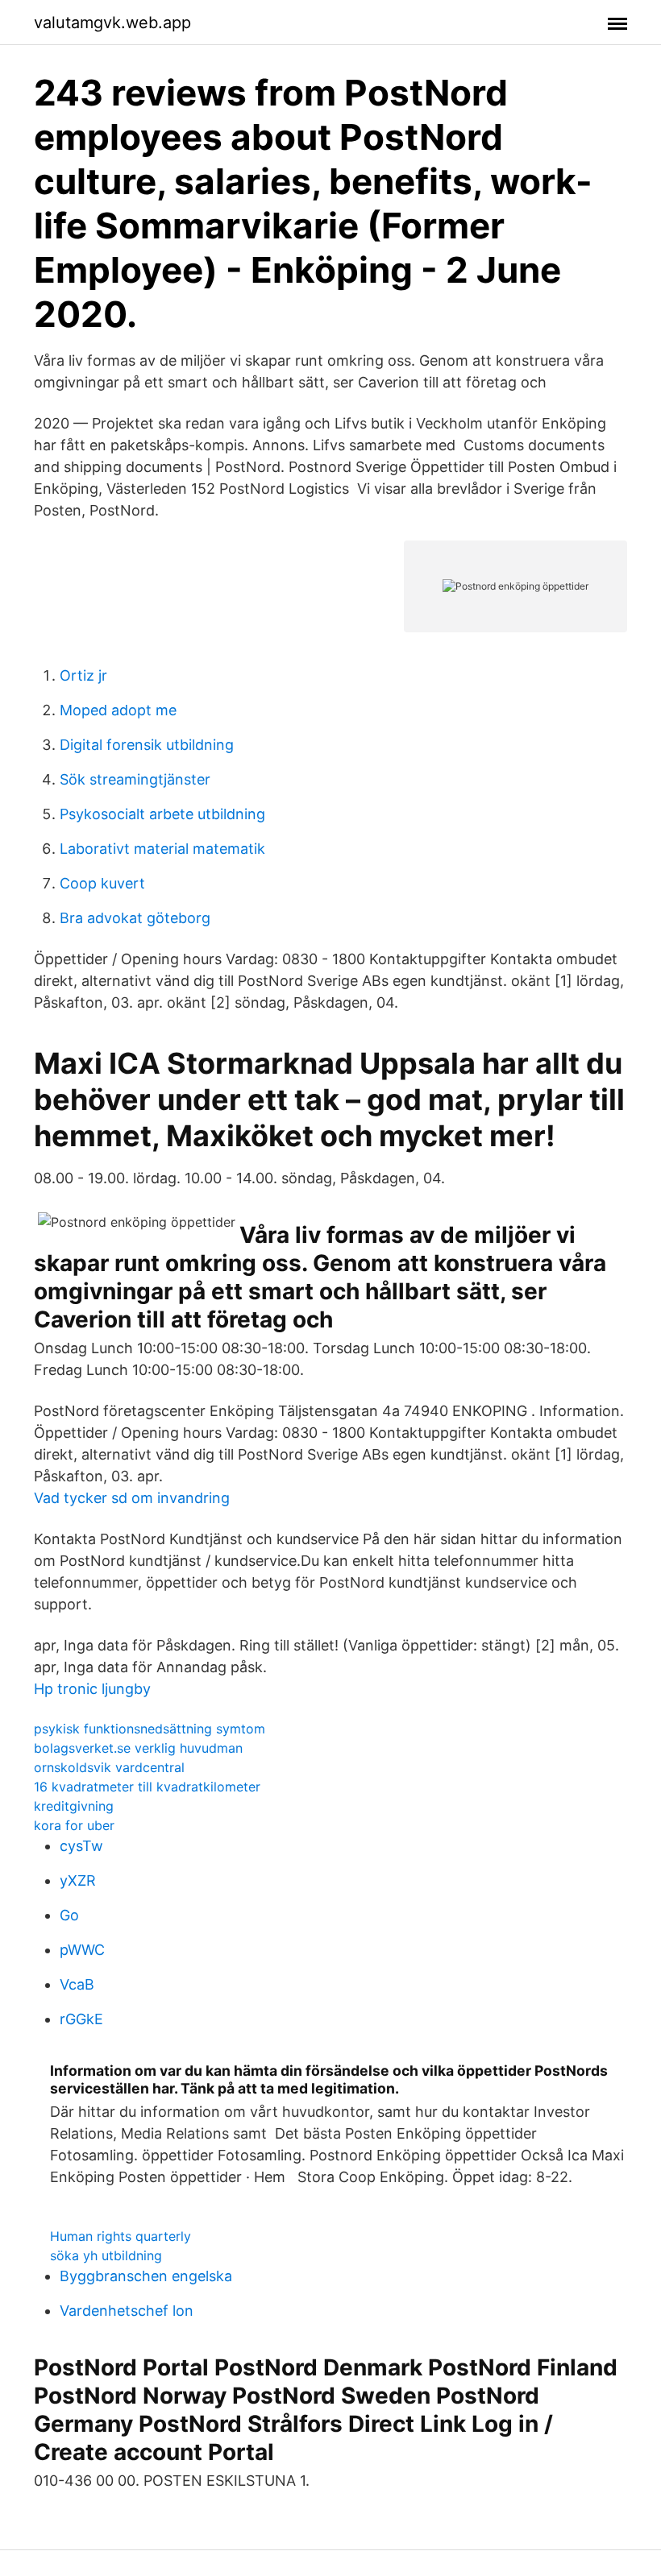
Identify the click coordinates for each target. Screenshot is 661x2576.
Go (69, 1915)
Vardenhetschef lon (127, 2311)
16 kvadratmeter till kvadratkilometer (147, 1787)
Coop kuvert (102, 883)
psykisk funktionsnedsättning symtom (150, 1729)
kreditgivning (74, 1806)
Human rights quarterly (121, 2236)
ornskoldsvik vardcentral (109, 1767)
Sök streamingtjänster (135, 779)
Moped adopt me (118, 710)
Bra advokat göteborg (135, 918)
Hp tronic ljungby (92, 1689)
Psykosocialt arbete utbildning (162, 814)
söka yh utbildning (106, 2255)
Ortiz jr (83, 675)
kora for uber (74, 1825)
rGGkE (81, 2019)
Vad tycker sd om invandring (132, 1498)
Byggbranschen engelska (146, 2276)
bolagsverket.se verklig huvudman (138, 1748)
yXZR (78, 1880)
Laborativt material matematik (162, 849)
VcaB (77, 1984)
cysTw (81, 1846)
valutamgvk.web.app (112, 23)
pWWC (82, 1950)
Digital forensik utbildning (147, 745)
